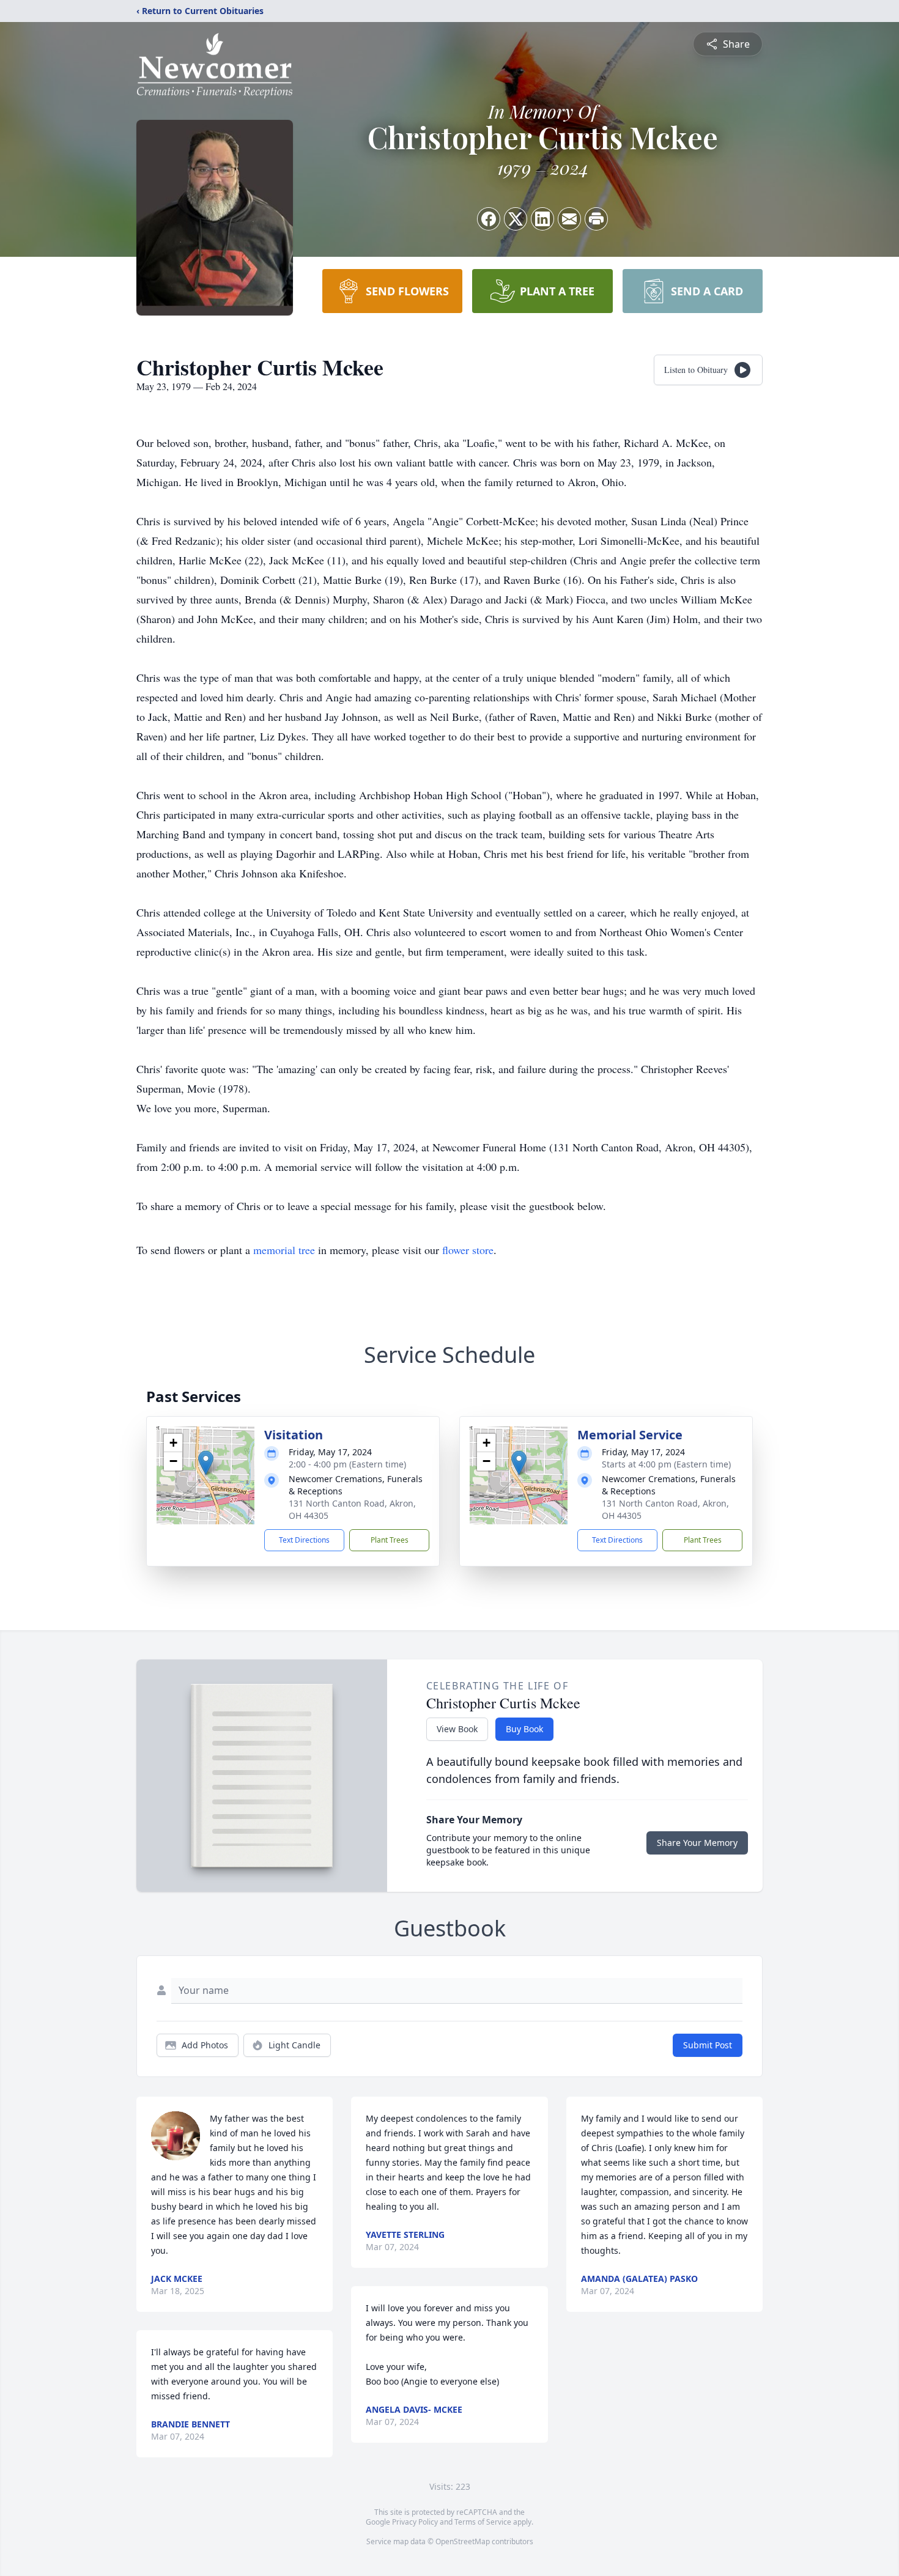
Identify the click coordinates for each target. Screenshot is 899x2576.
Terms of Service (483, 2522)
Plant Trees (390, 1540)
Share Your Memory (697, 1843)
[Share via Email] (569, 219)
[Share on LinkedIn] (542, 219)
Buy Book (524, 1729)
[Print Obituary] (596, 219)
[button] (206, 1463)
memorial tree (284, 1250)
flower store (468, 1250)
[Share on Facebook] (489, 219)
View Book (457, 1729)
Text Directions (304, 1540)
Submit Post (708, 2045)
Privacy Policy (415, 2522)
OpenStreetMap (463, 2541)
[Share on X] (516, 219)
